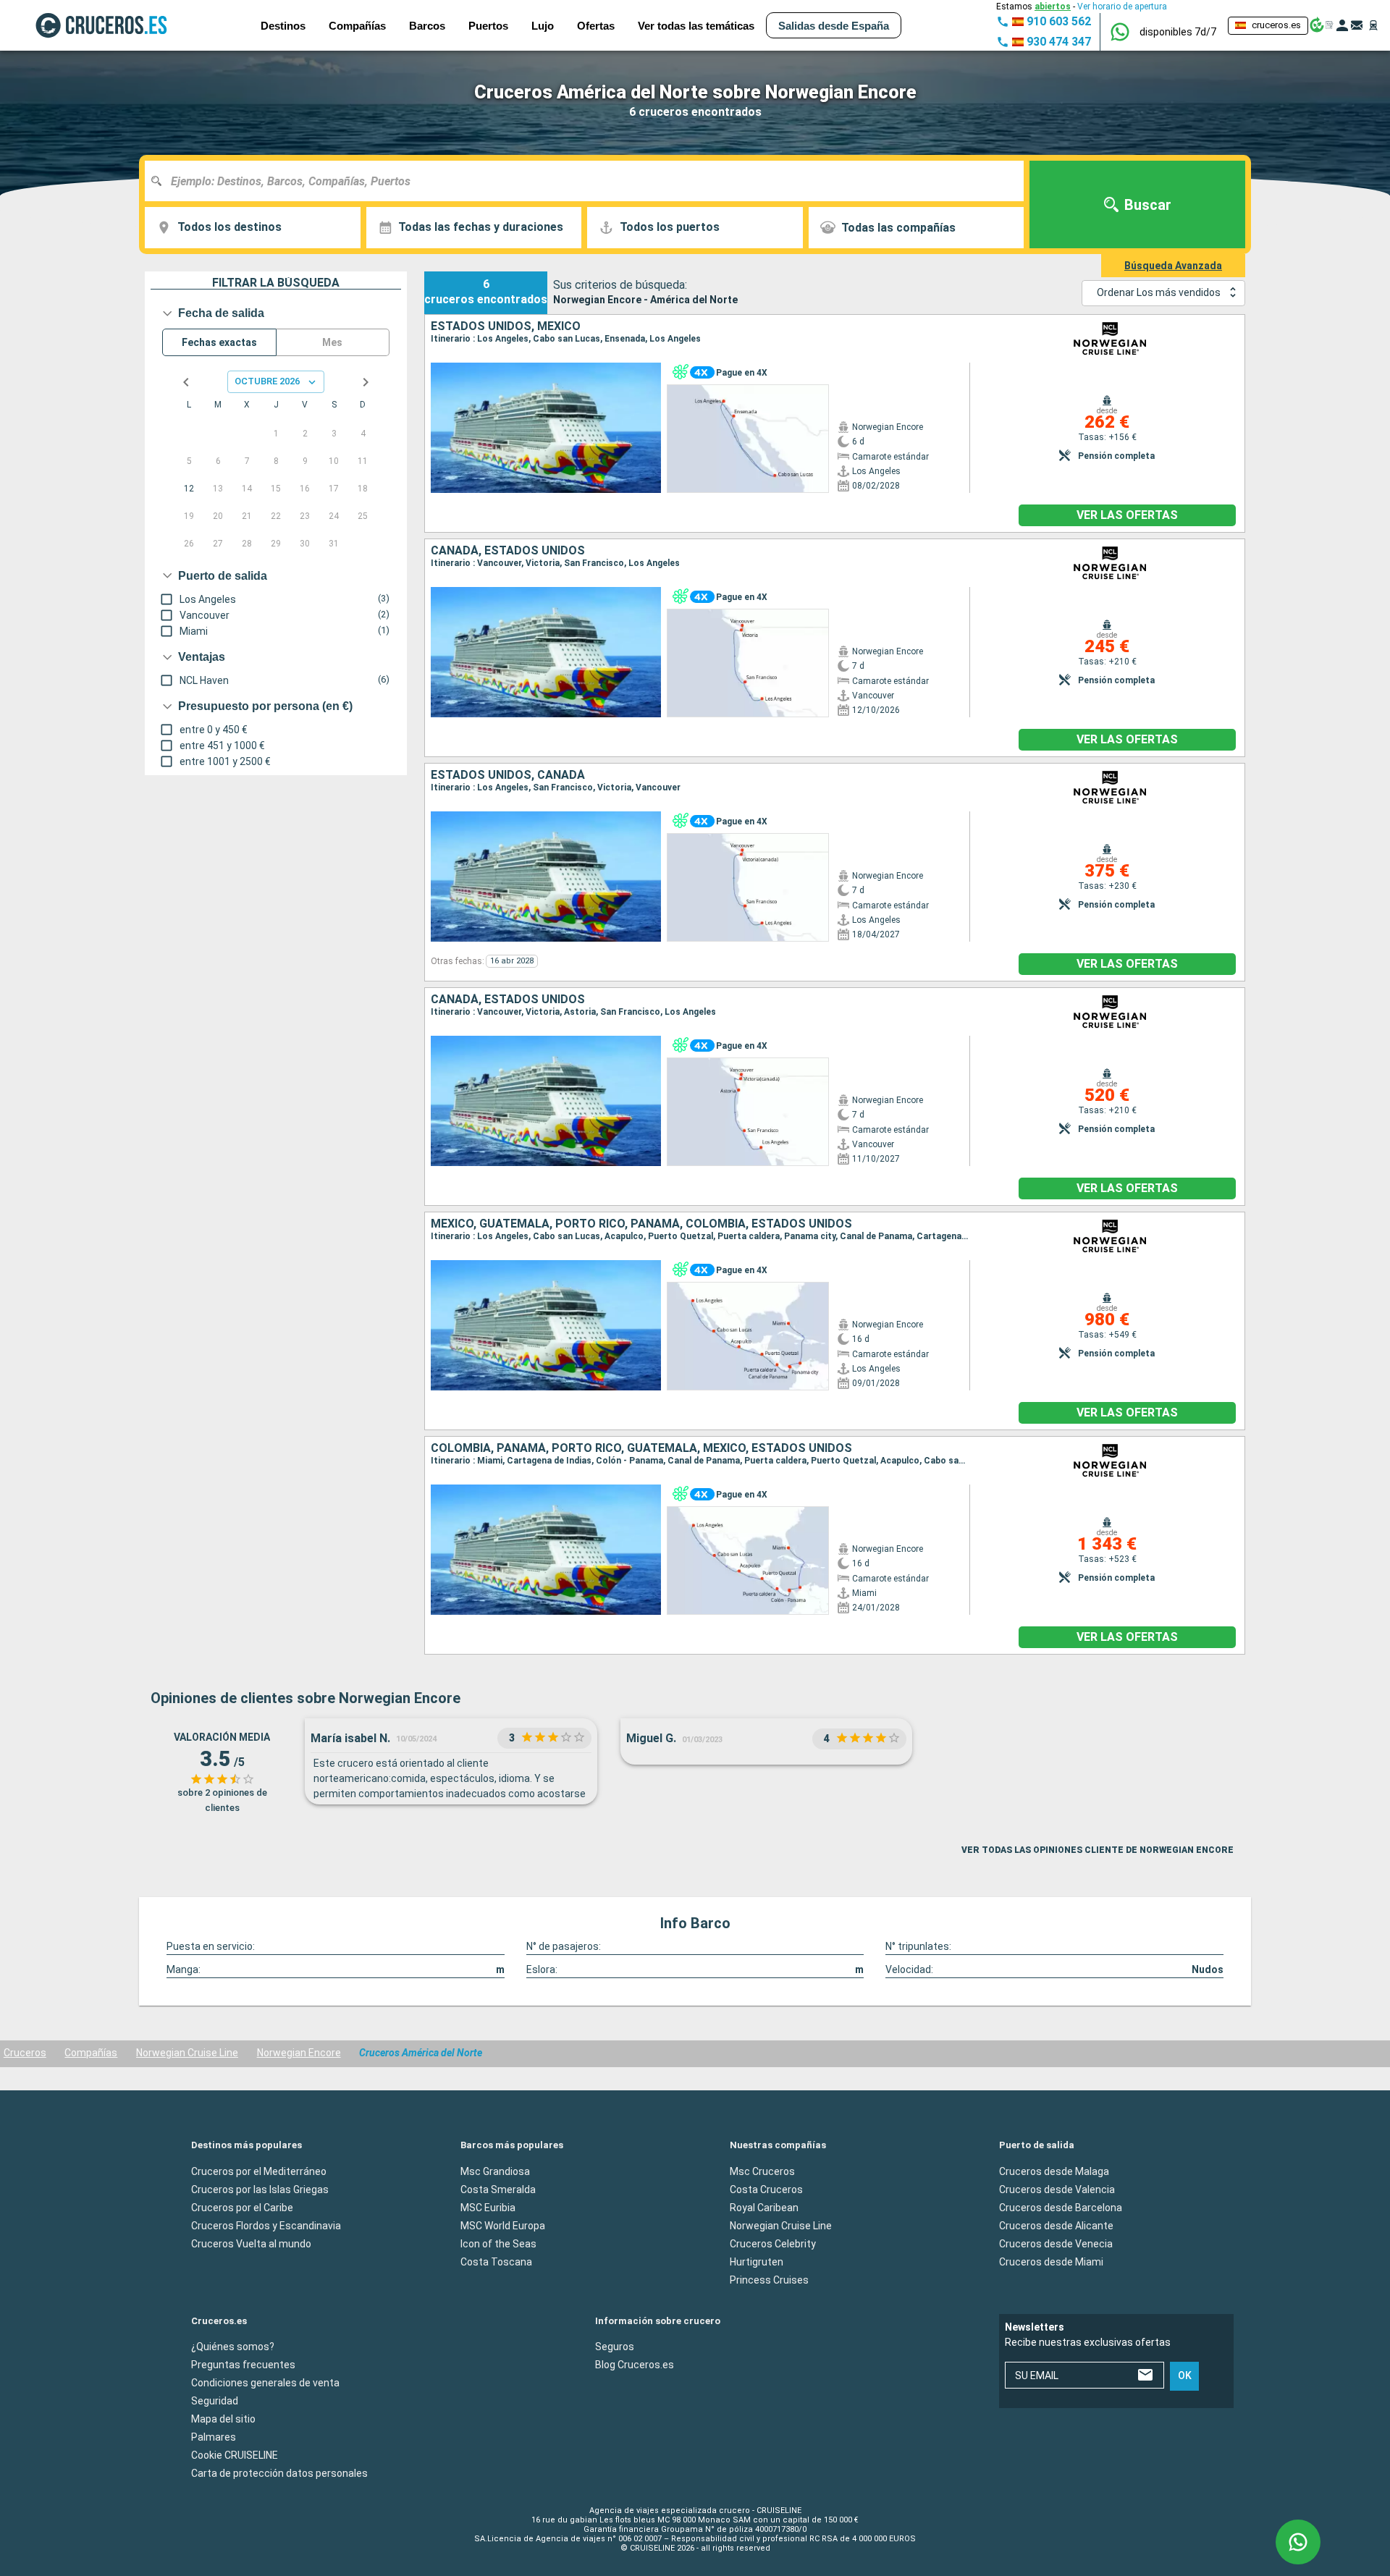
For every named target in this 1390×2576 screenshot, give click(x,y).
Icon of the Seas (498, 2244)
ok (1185, 2376)
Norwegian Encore (299, 2053)
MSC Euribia (488, 2208)
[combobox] (590, 181)
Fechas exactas (219, 342)
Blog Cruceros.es (635, 2365)
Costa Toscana (496, 2262)
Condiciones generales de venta (265, 2383)
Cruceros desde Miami (1051, 2262)
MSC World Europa (503, 2226)
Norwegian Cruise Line (187, 2053)
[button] (1178, 32)
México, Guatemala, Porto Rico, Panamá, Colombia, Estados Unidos (641, 1224)
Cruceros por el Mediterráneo (259, 2171)
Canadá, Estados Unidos (508, 551)
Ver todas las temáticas (696, 26)
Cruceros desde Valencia (1057, 2189)
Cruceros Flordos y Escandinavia (266, 2226)
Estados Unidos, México (506, 326)
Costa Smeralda (498, 2189)
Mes (332, 342)
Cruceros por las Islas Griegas (260, 2189)
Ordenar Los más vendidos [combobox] (1159, 292)
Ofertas (596, 26)
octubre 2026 (267, 381)
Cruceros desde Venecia (1056, 2244)
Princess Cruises (769, 2280)
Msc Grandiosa (495, 2171)
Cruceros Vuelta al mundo (251, 2244)
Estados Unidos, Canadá (508, 775)
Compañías (91, 2053)
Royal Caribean (764, 2208)
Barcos (427, 26)
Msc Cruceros (762, 2171)
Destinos (283, 26)
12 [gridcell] (189, 489)
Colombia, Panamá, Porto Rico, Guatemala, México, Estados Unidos (641, 1448)
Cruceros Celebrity (773, 2244)
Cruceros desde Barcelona (1061, 2208)
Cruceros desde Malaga (1054, 2171)
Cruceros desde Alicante (1056, 2226)
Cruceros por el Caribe (242, 2208)
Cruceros (25, 2053)
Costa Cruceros (766, 2189)
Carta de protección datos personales (279, 2473)
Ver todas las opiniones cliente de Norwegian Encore (1098, 1850)
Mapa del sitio (223, 2419)
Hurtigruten (757, 2262)
